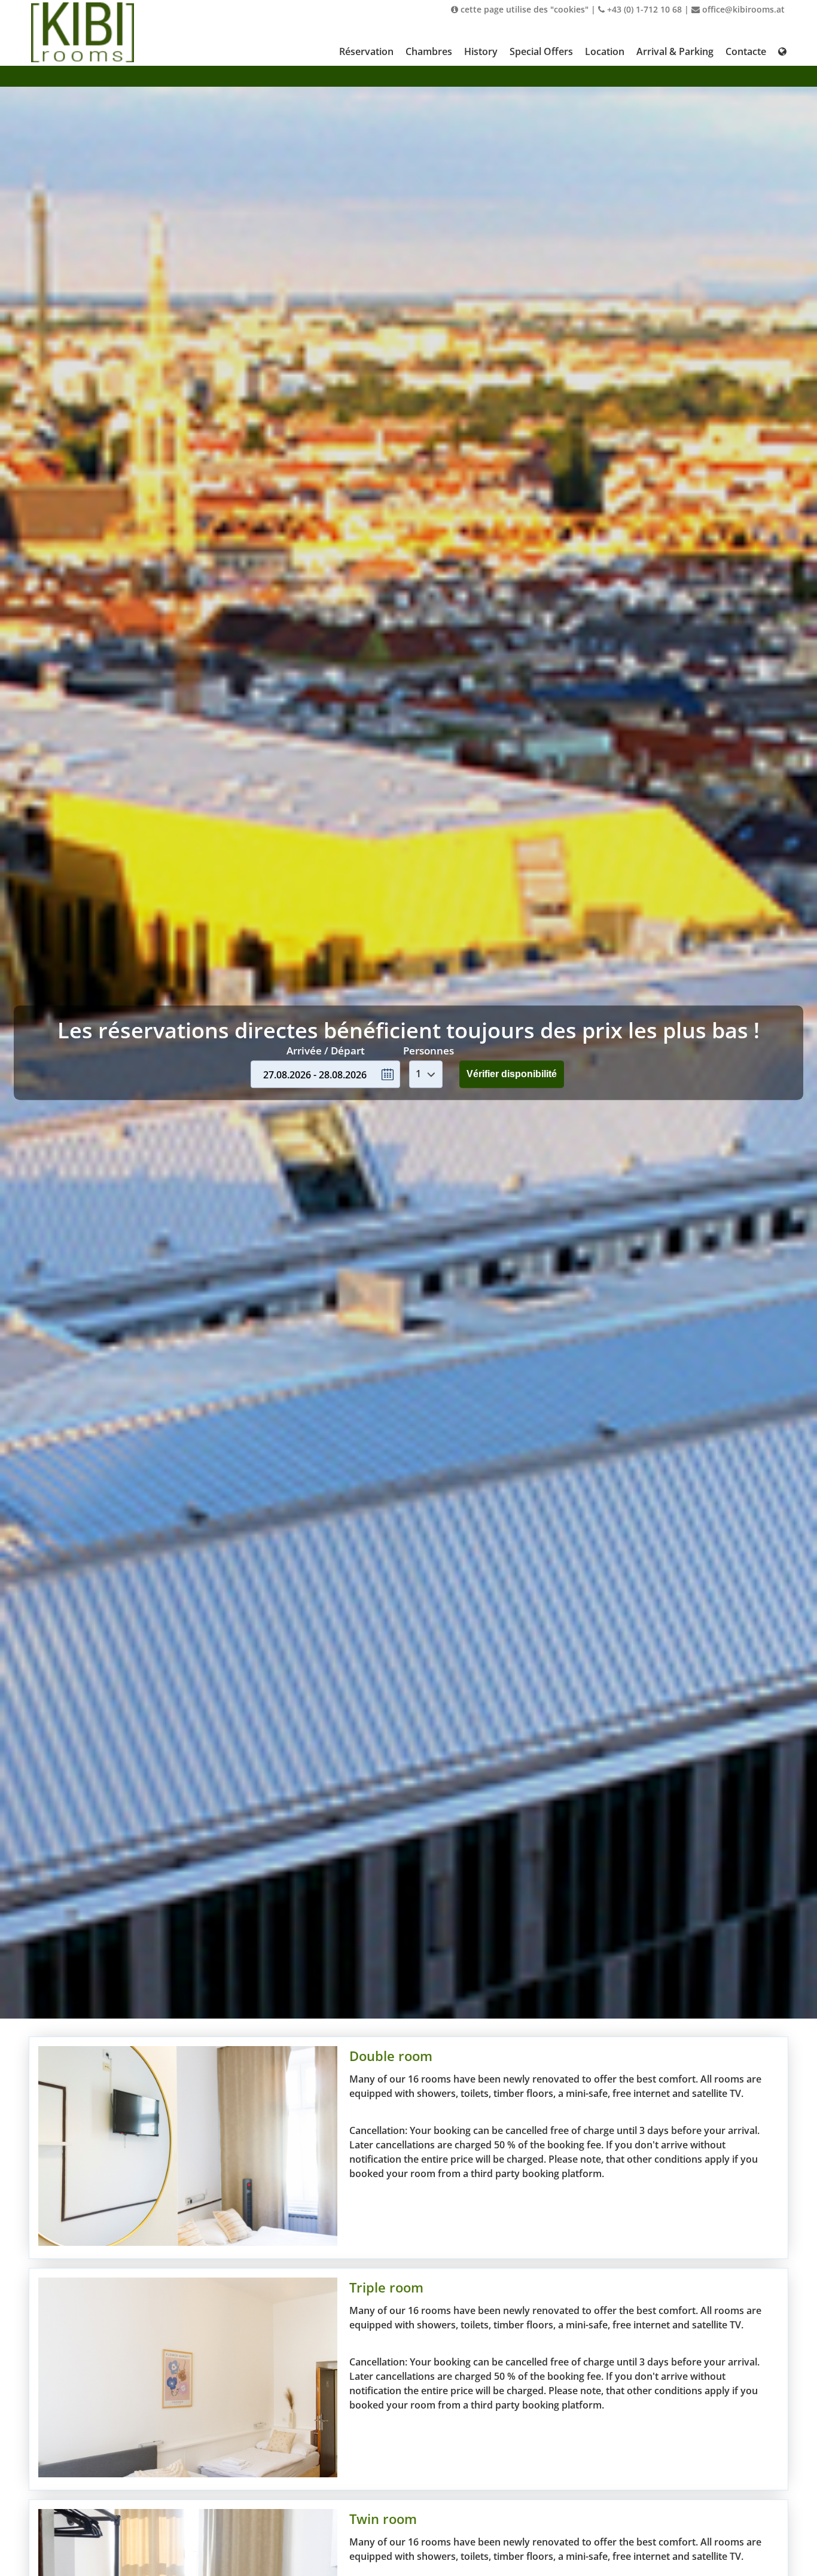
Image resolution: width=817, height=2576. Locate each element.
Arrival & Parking (675, 51)
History (481, 51)
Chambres (429, 51)
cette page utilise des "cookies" (523, 9)
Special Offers (541, 51)
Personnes (429, 1051)
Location (605, 51)
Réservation (366, 51)
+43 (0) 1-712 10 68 (643, 9)
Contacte (746, 51)
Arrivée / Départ (326, 1051)
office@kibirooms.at (742, 9)
